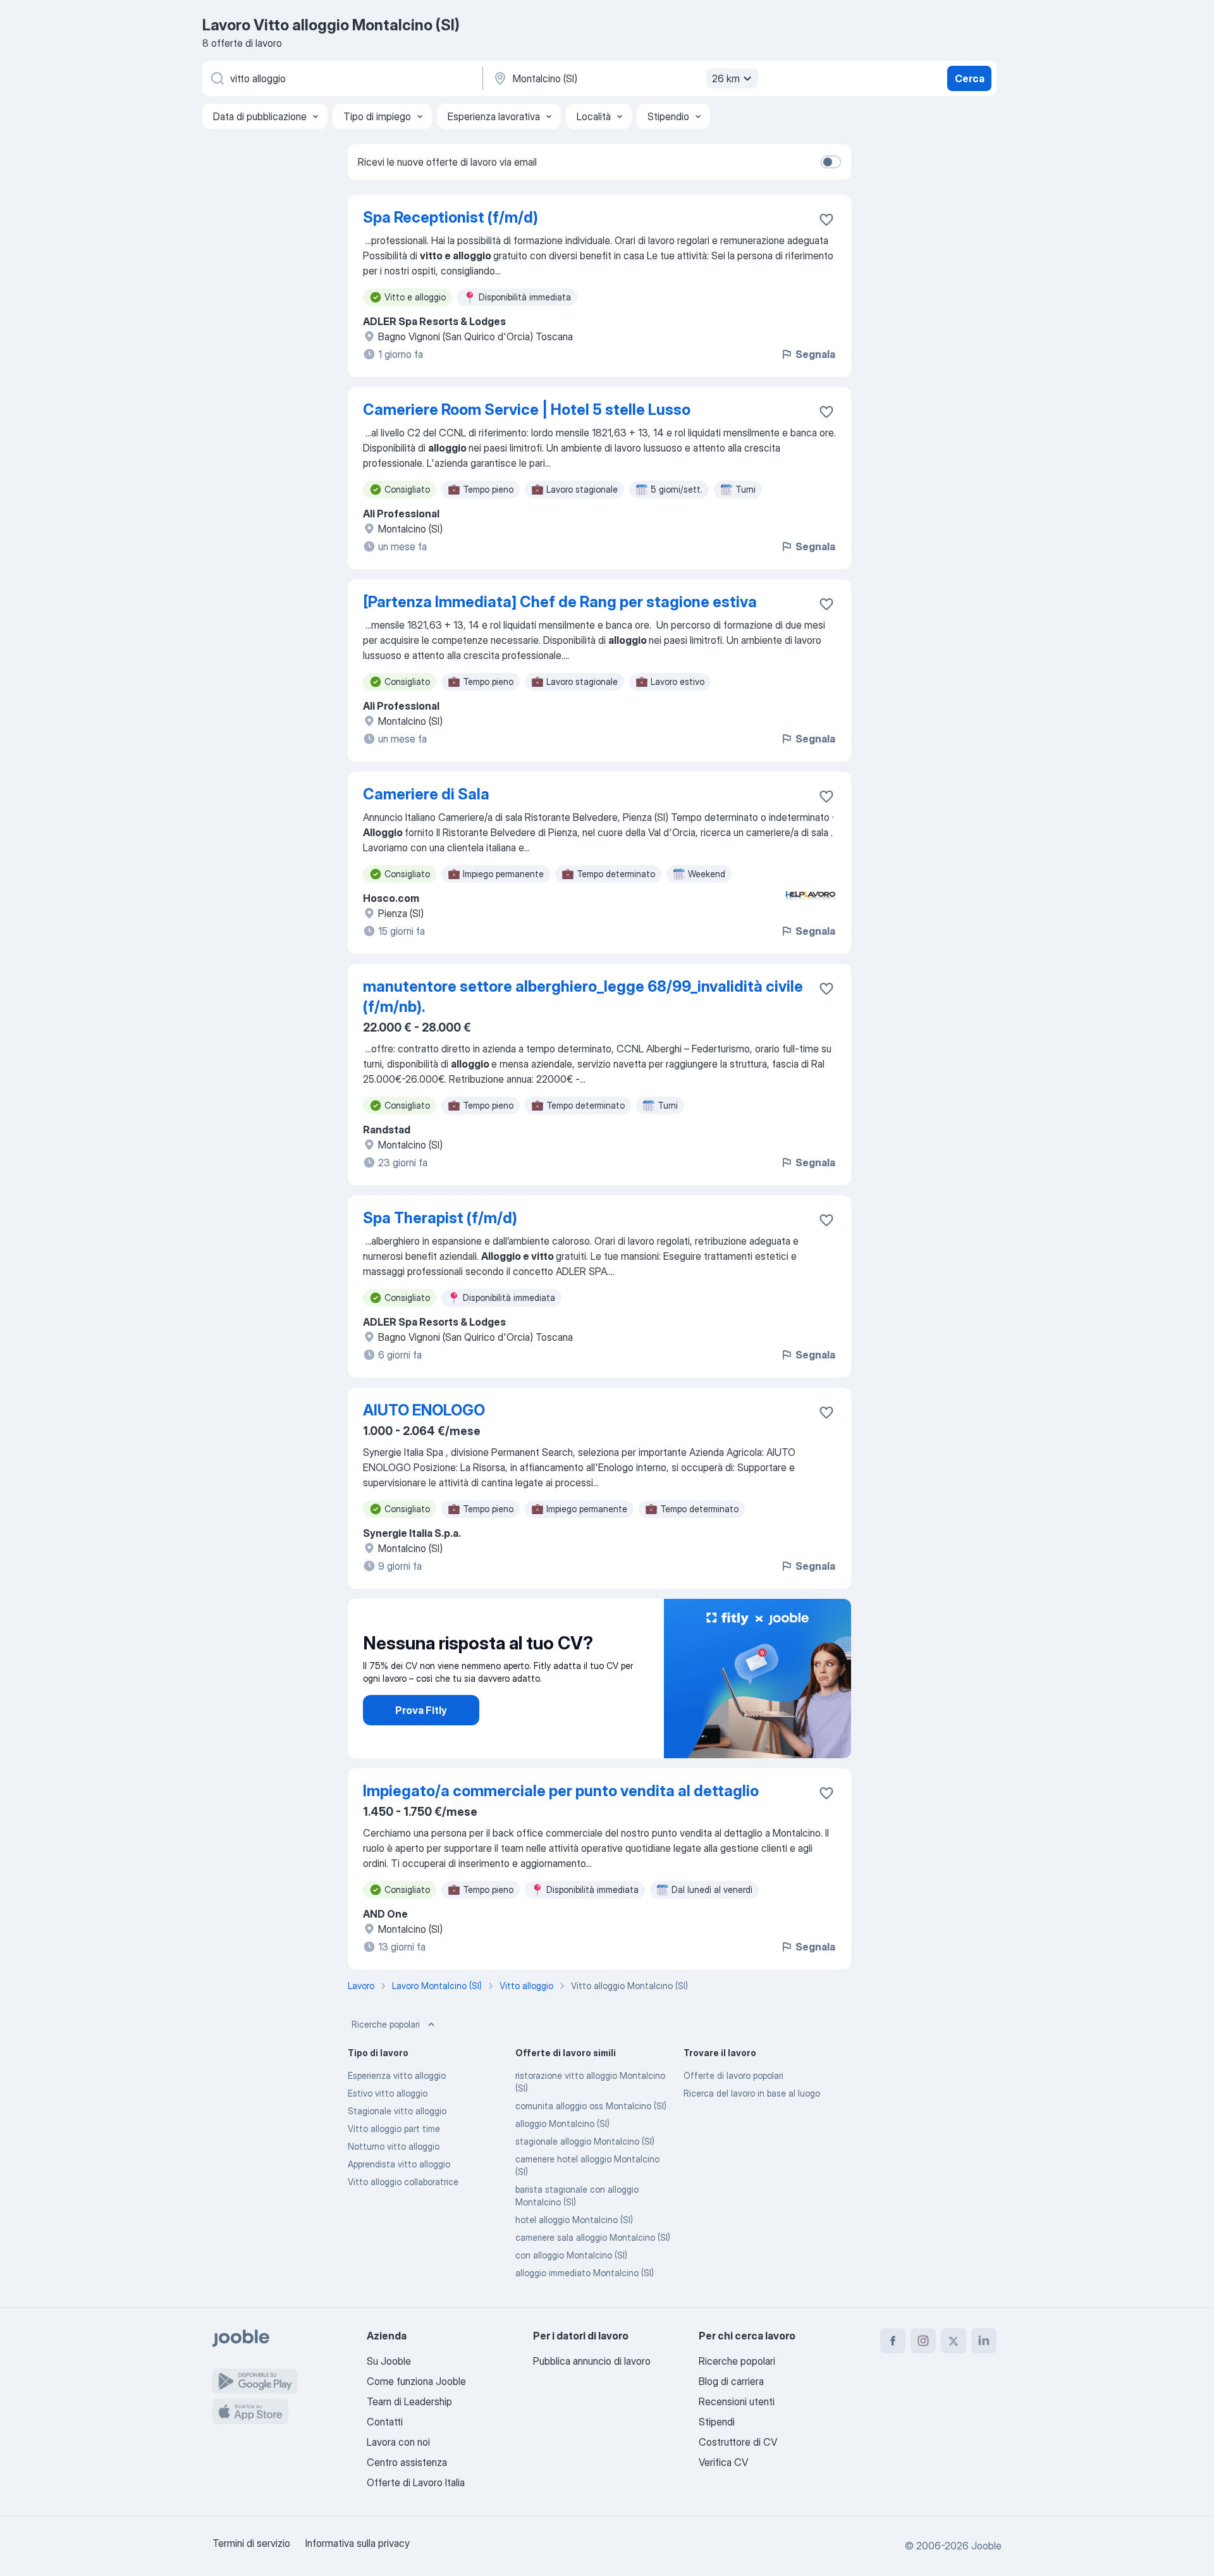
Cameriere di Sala (426, 794)
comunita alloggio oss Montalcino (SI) (591, 2106)
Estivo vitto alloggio (388, 2093)
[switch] (831, 162)
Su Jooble (389, 2361)
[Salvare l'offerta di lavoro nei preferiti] (826, 219)
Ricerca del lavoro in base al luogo (752, 2093)
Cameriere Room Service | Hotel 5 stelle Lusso (527, 410)
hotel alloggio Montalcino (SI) (574, 2220)
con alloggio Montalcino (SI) (571, 2255)
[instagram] (923, 2341)
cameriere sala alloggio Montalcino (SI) (593, 2237)
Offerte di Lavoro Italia (416, 2482)
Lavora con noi (398, 2442)
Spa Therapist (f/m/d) (440, 1218)
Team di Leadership (409, 2401)
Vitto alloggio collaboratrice (403, 2182)
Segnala (815, 354)
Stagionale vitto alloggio (397, 2111)
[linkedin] (984, 2341)
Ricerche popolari (386, 2024)
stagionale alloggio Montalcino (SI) (585, 2141)
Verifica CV (723, 2462)
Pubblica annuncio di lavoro (592, 2361)
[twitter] (953, 2341)
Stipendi (717, 2422)
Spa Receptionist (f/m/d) (451, 217)
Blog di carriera (731, 2381)
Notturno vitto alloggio (394, 2146)
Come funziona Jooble (416, 2381)
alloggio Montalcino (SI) (562, 2123)
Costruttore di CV (738, 2442)
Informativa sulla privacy (358, 2543)
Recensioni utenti (737, 2401)
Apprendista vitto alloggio (399, 2164)
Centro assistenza (407, 2462)
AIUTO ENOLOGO (424, 1410)
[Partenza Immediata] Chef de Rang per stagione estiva (560, 602)
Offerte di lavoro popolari (733, 2075)
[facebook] (893, 2341)
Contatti (385, 2422)
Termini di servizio (251, 2543)
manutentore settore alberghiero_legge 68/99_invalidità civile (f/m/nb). (583, 996)
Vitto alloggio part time (394, 2129)
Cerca (970, 78)
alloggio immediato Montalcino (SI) (585, 2273)
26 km (726, 78)
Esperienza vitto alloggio (397, 2075)
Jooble (986, 2546)
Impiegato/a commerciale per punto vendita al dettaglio (561, 1791)
